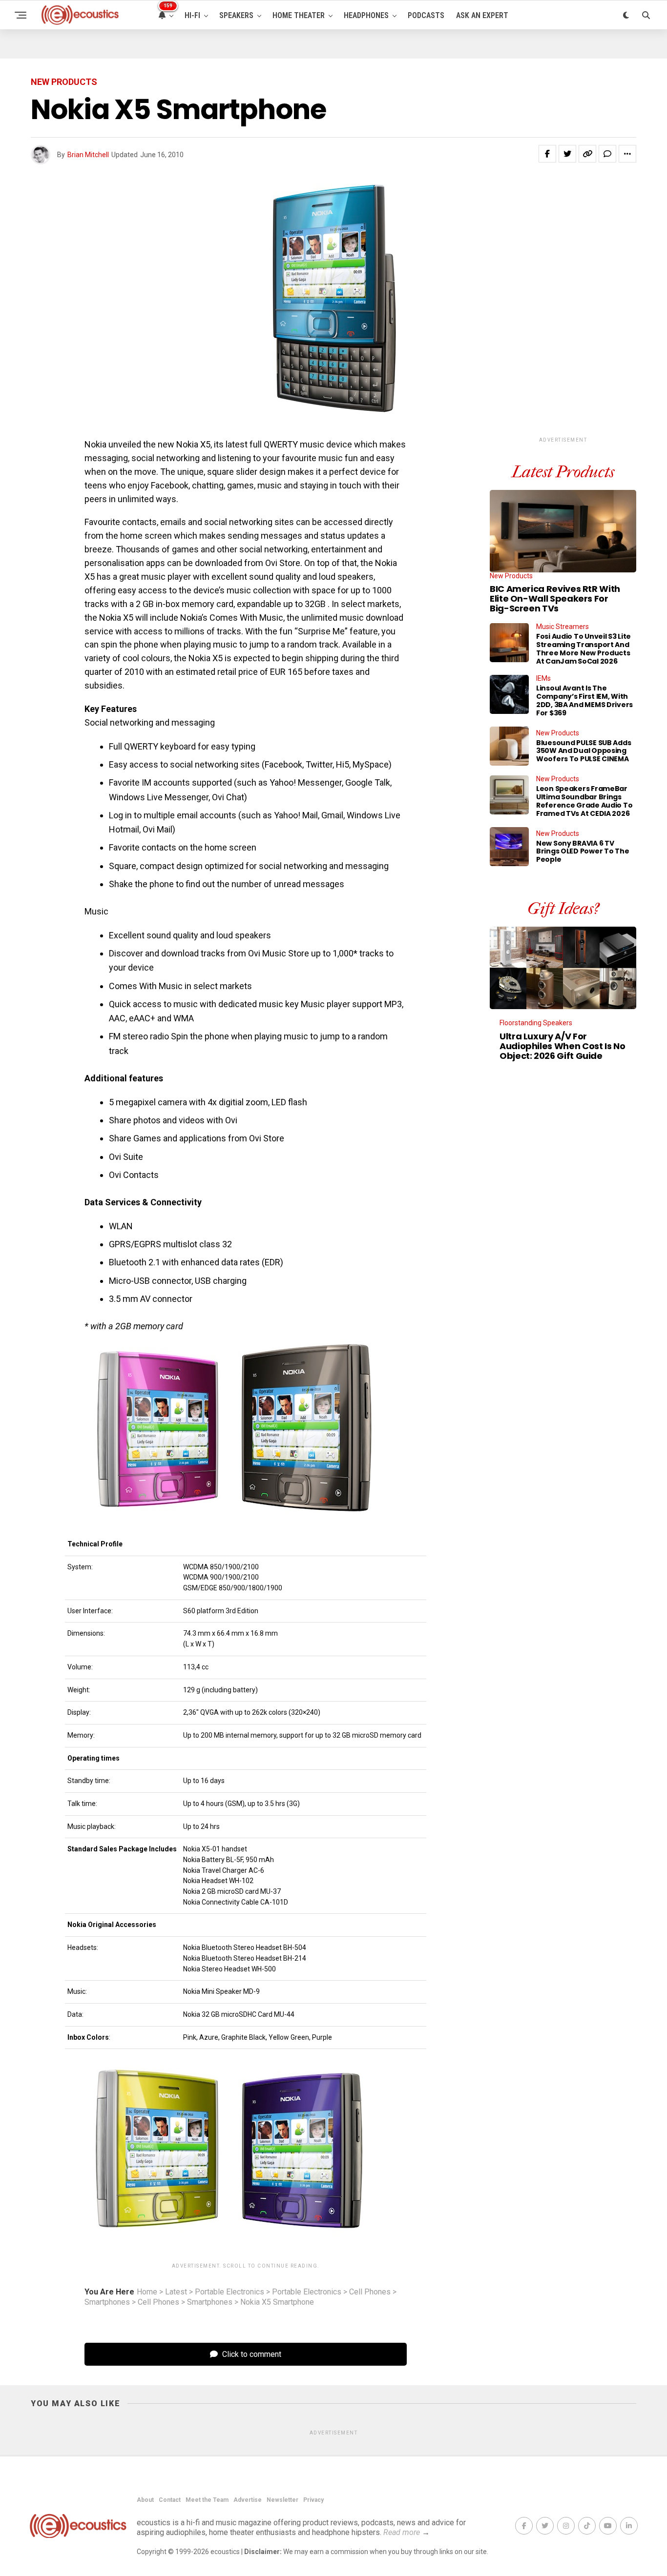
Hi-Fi (192, 15)
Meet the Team (207, 2500)
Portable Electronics (229, 2292)
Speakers (236, 15)
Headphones (366, 15)
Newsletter (282, 2500)
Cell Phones (370, 2292)
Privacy (313, 2500)
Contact (170, 2500)
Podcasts (426, 15)
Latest (176, 2292)
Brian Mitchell (88, 155)
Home (147, 2292)
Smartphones (107, 2302)
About (145, 2500)
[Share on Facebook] (547, 154)
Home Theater (299, 15)
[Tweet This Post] (567, 154)
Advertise (248, 2500)
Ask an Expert (482, 15)
